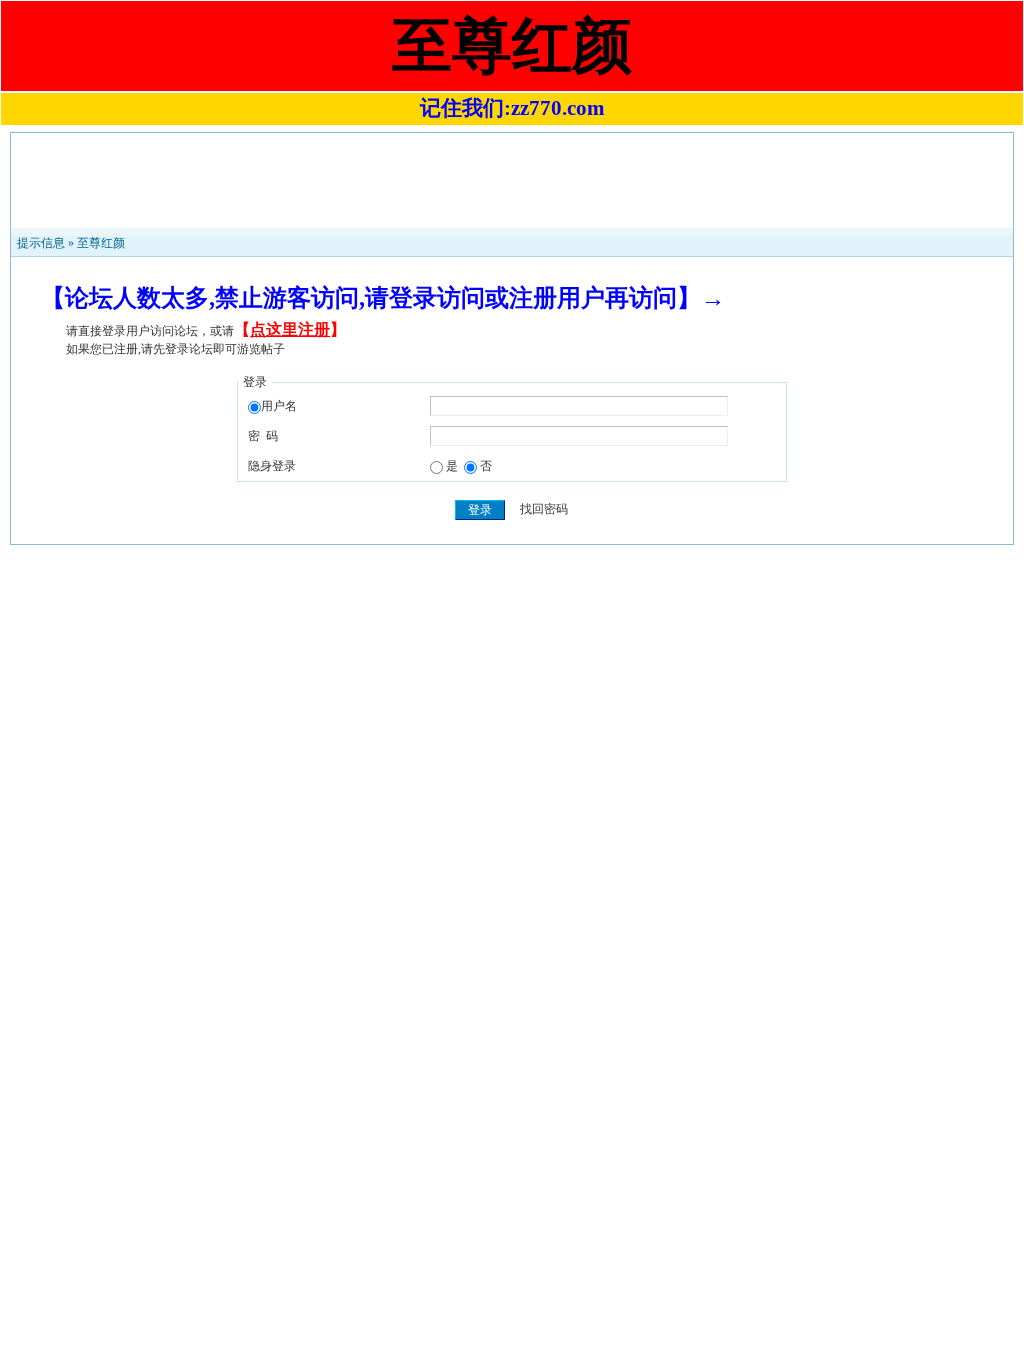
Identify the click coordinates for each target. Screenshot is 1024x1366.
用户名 (279, 406)
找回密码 (544, 510)
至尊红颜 (101, 243)
